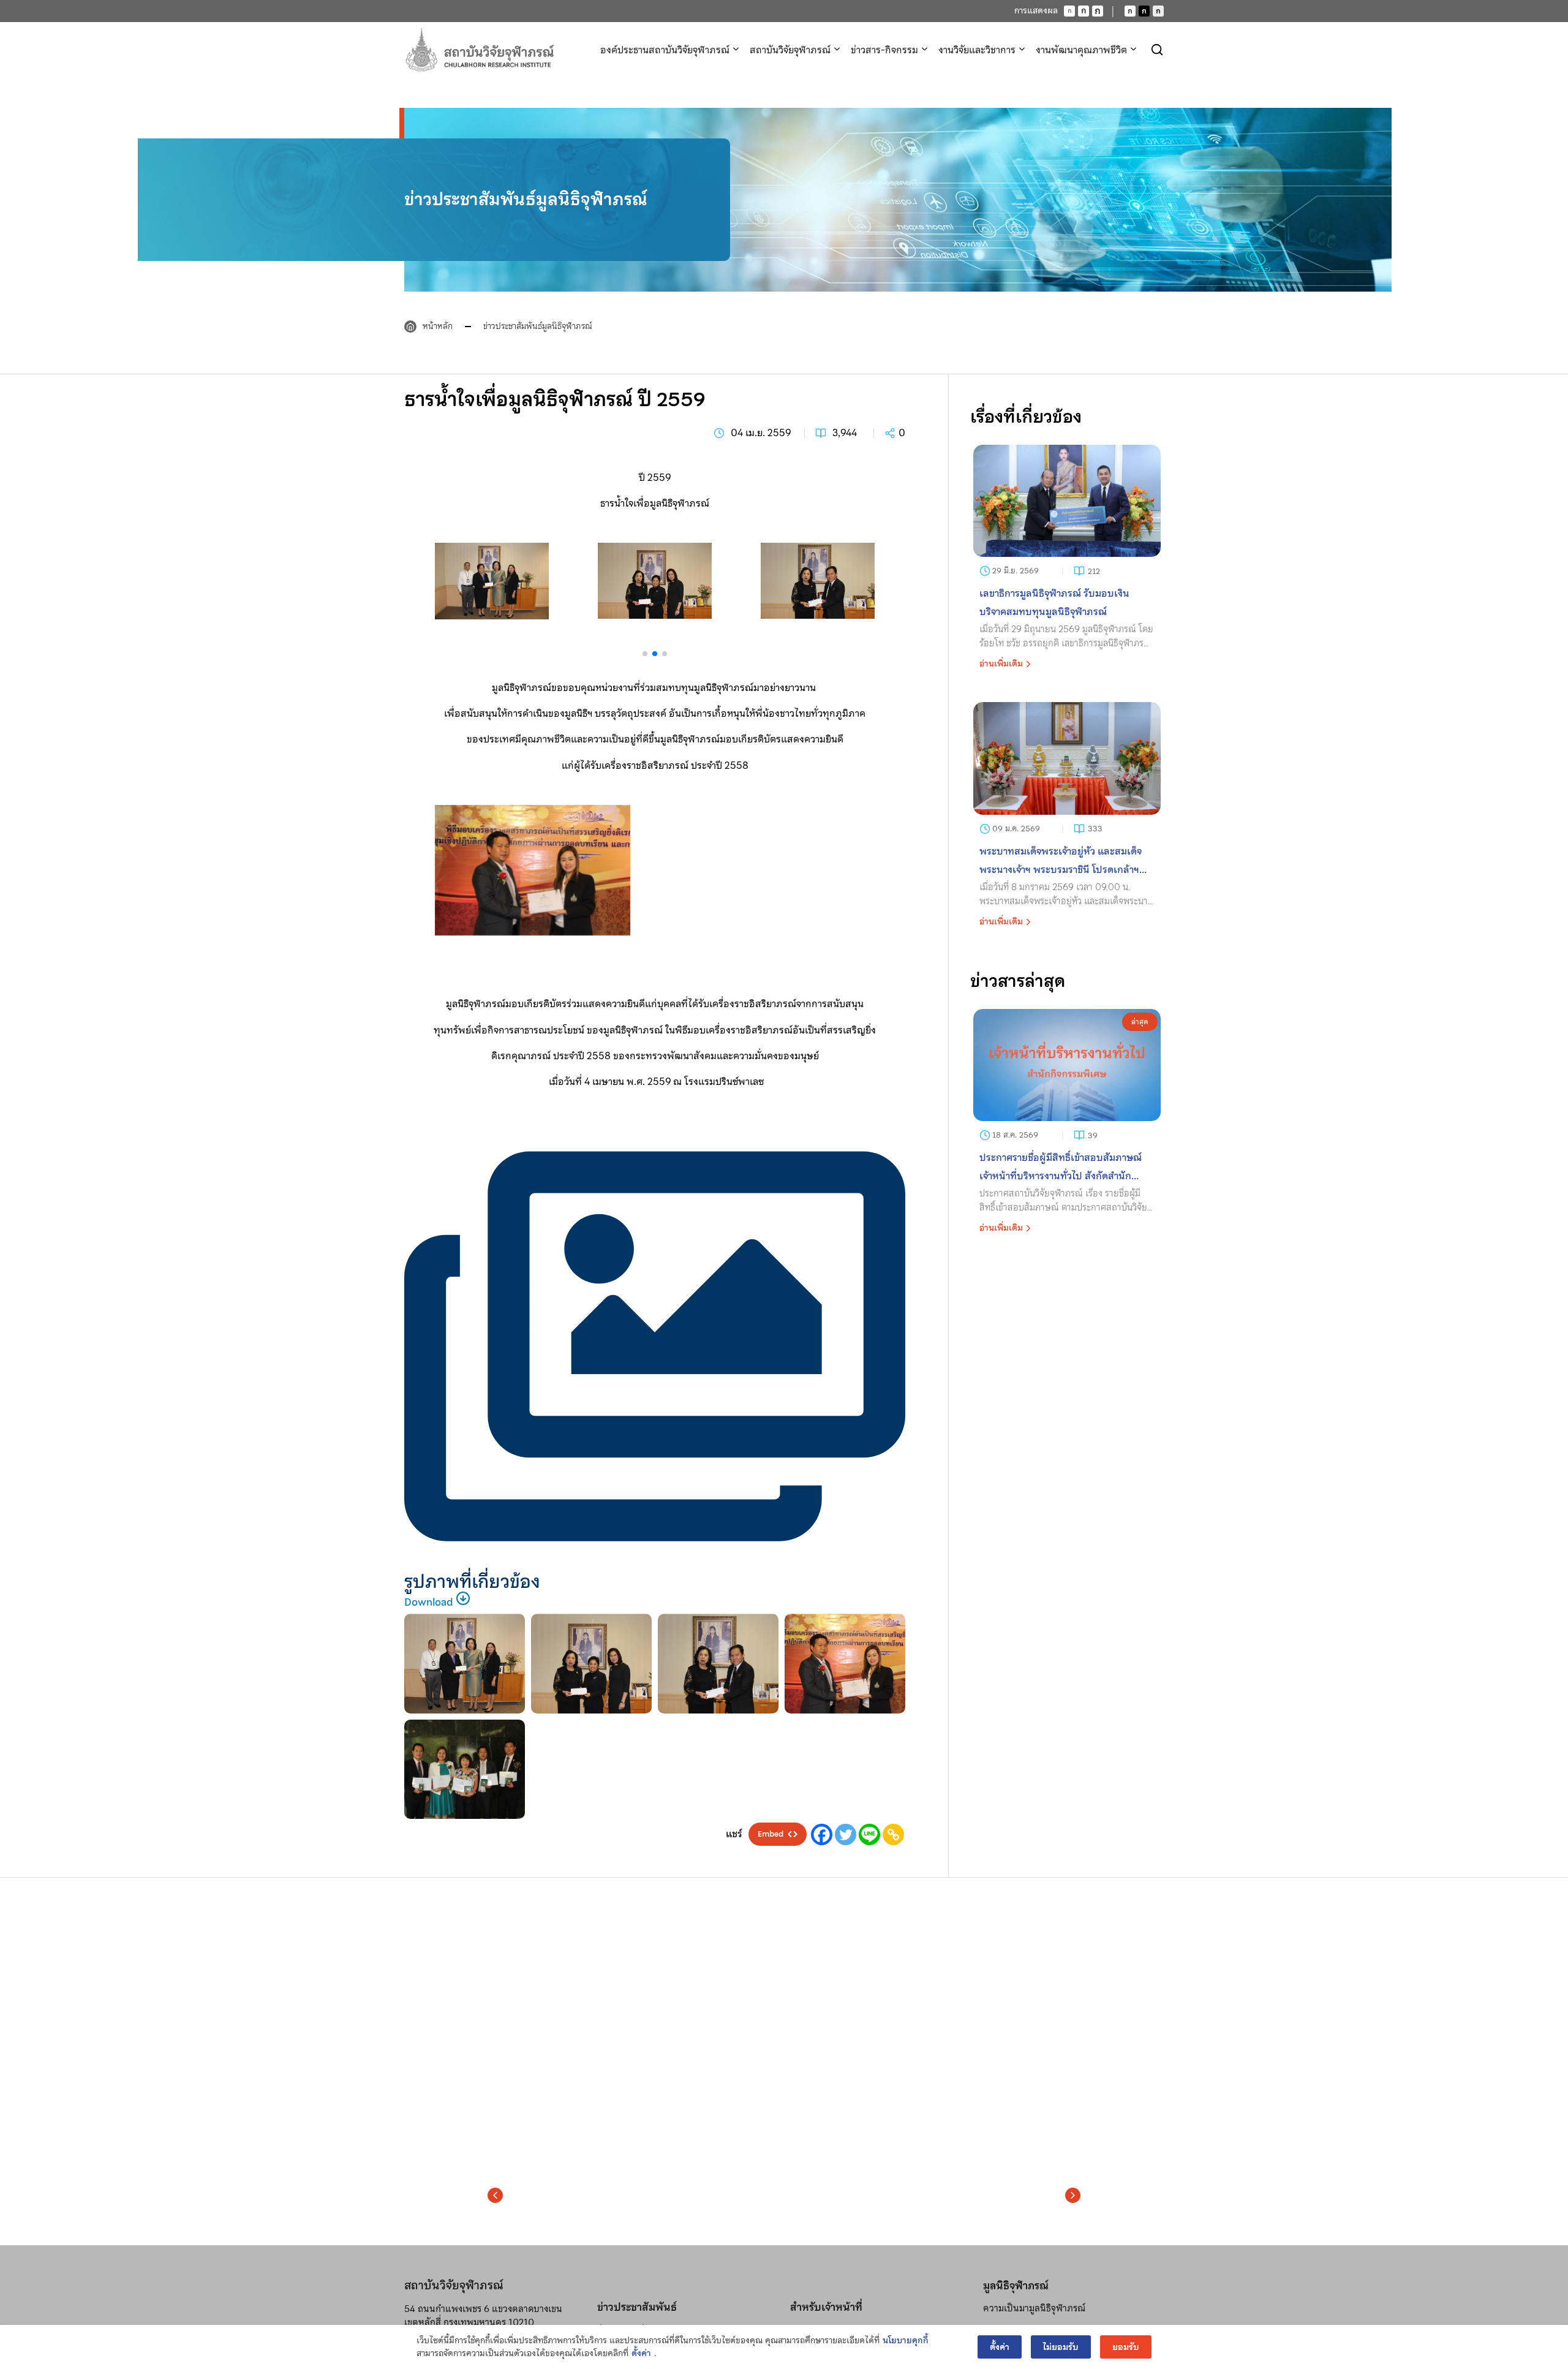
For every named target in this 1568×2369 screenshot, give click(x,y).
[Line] (869, 1834)
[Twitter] (846, 1834)
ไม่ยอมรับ (1061, 2347)
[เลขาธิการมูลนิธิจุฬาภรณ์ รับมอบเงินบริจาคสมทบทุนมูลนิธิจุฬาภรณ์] (1067, 561)
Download (430, 1602)
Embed (771, 1834)
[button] (655, 642)
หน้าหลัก (438, 326)
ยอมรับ (1126, 2347)
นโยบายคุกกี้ (906, 2341)
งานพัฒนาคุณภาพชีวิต (1081, 50)
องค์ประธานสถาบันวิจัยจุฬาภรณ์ (665, 50)
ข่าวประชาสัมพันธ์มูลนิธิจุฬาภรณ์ (538, 326)
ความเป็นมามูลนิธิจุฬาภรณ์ (1034, 2308)
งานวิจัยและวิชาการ (977, 50)
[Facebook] (822, 1834)
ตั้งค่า (641, 2353)
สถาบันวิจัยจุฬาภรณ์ (790, 50)
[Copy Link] (893, 1834)
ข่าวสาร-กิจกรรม (884, 50)
